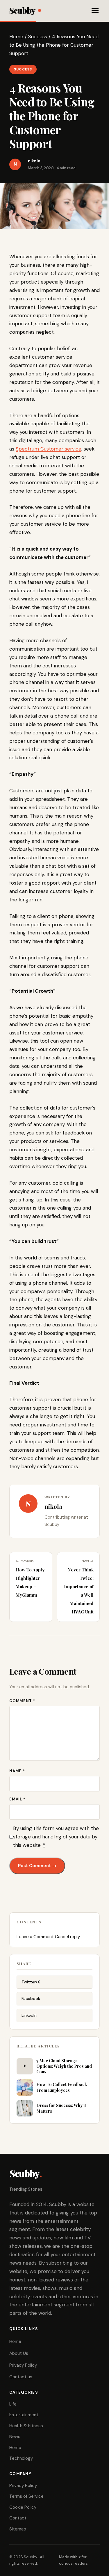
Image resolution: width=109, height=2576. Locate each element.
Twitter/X (31, 1982)
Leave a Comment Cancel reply (48, 1937)
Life (13, 2404)
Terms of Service (26, 2496)
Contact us (21, 2377)
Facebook (31, 1998)
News (15, 2437)
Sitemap (18, 2529)
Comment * (22, 1701)
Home (16, 37)
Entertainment (24, 2415)
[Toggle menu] (95, 10)
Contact (18, 2518)
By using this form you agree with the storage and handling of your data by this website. (56, 1837)
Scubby (22, 10)
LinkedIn (29, 2015)
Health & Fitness (26, 2426)
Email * (17, 1799)
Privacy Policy (23, 2365)
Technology (21, 2458)
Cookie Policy (23, 2507)
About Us (19, 2353)
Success (38, 37)
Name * (17, 1771)
